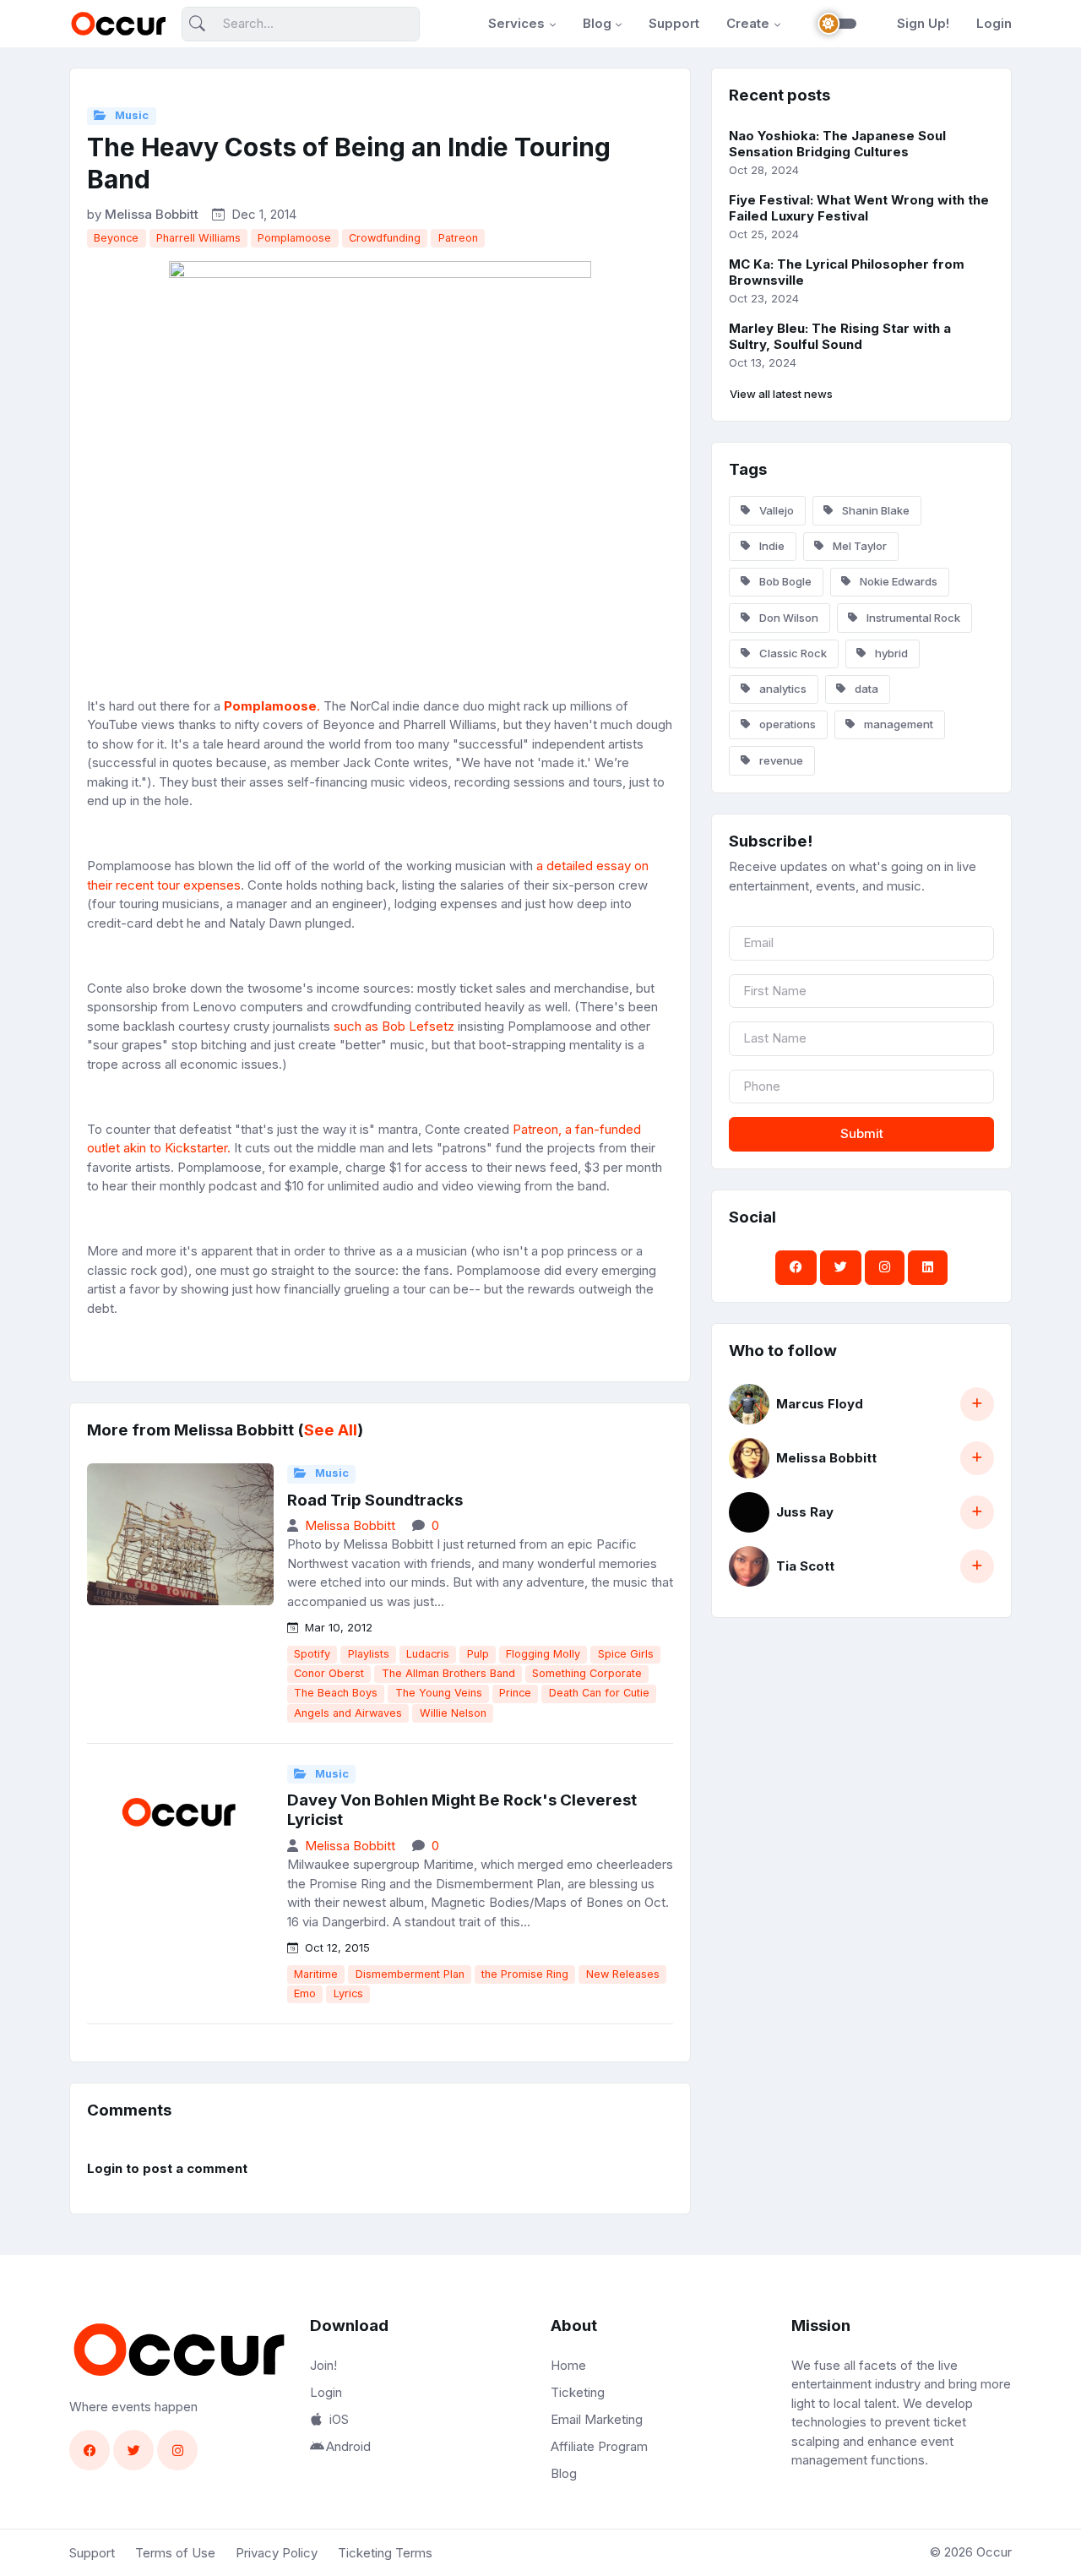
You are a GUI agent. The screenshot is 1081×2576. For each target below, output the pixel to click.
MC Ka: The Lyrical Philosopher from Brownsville (847, 272)
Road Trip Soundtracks (375, 1500)
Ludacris (428, 1654)
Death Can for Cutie (599, 1693)
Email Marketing (597, 2419)
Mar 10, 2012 (337, 1627)
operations (786, 724)
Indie (771, 546)
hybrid (890, 653)
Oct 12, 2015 (336, 1947)
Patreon (458, 238)
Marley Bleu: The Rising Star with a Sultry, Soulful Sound (840, 336)
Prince (515, 1693)
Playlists (369, 1654)
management (897, 724)
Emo (305, 1993)
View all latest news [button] (781, 394)
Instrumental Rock (912, 618)
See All (331, 1430)
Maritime (316, 1974)
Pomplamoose (294, 238)
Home (568, 2365)
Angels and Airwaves (348, 1713)
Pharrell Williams (198, 238)
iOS (339, 2419)
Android (348, 2446)
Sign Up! (923, 23)
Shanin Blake (875, 510)
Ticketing (578, 2392)
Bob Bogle (784, 581)
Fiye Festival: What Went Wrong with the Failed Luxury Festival (859, 208)
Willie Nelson (453, 1713)
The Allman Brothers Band (448, 1673)
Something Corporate (587, 1673)
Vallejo (775, 510)
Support (674, 23)
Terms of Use (175, 2553)
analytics (782, 689)
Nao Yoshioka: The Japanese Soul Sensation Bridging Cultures (837, 144)
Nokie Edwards (897, 581)
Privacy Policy (277, 2553)
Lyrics (348, 1993)
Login (994, 23)
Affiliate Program (599, 2446)
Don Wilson (788, 618)
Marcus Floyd (820, 1404)
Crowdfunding (385, 238)
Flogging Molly (543, 1654)
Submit (862, 1133)
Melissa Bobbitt (152, 214)
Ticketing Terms (385, 2553)
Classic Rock (792, 653)
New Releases (623, 1974)
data (865, 689)
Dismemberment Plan (410, 1974)
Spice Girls (626, 1654)
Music (130, 115)
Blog (597, 23)
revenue (780, 760)
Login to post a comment (167, 2168)
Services (516, 23)
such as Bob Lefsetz (394, 1026)
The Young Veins (439, 1693)
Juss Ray (805, 1512)
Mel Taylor (858, 546)
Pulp (478, 1654)
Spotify (312, 1654)
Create (748, 23)
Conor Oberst (329, 1673)
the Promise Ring (525, 1974)
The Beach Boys (336, 1693)
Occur (994, 2552)
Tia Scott (805, 1566)
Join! (323, 2365)
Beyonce (116, 238)
